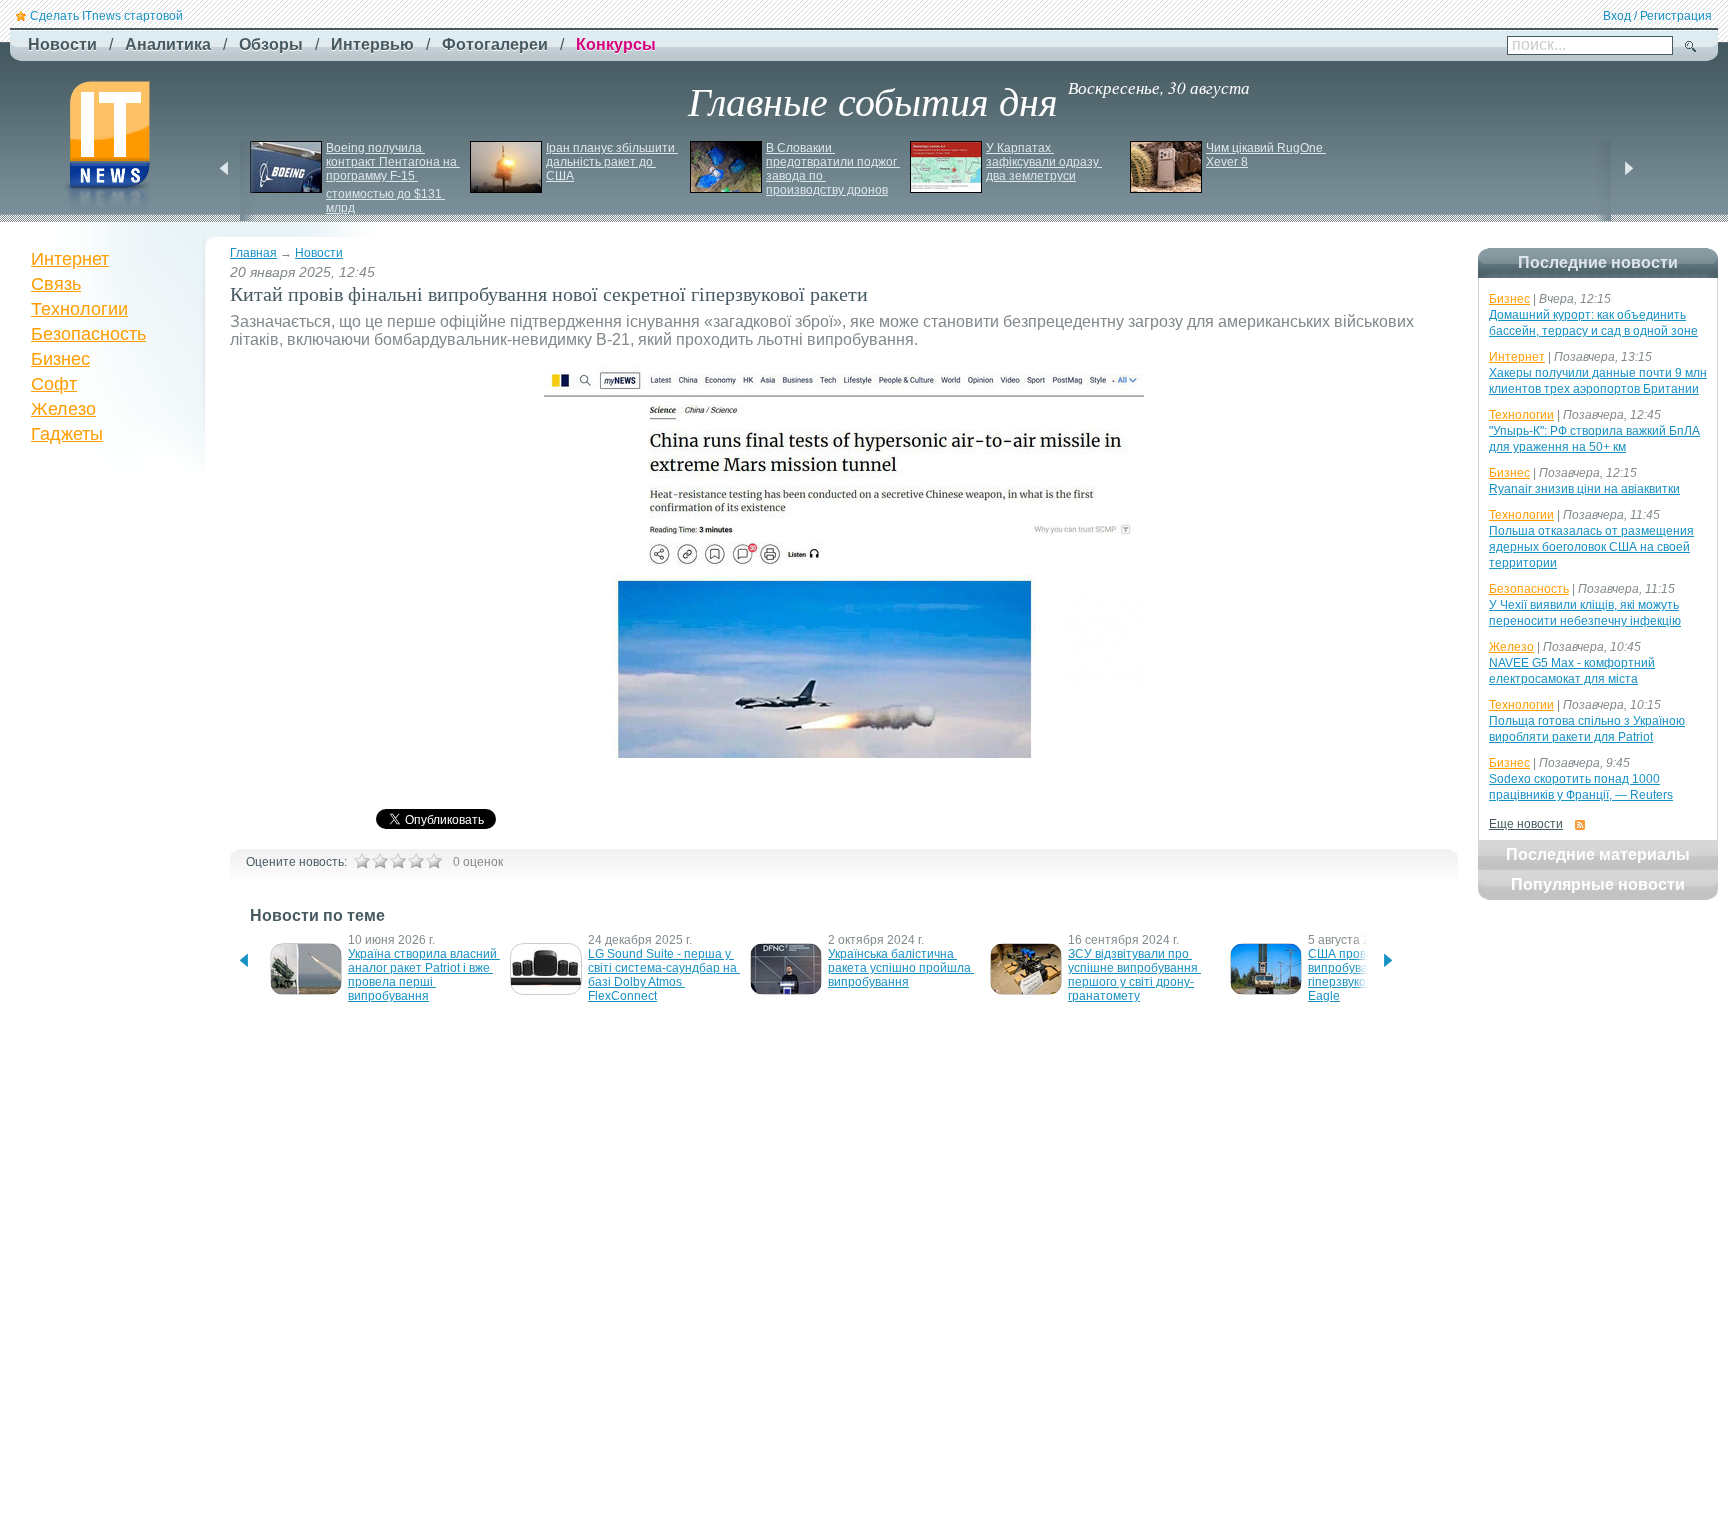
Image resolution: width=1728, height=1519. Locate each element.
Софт (54, 384)
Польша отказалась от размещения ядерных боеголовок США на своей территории (1591, 547)
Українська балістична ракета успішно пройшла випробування (901, 968)
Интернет (70, 259)
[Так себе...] (398, 861)
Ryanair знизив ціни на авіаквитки (1584, 489)
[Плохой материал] (380, 861)
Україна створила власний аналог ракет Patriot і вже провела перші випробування (424, 975)
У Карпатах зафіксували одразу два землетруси (1044, 162)
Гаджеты (67, 434)
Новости (319, 253)
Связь (56, 284)
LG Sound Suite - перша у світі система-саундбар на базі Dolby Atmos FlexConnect (664, 975)
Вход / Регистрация (1657, 16)
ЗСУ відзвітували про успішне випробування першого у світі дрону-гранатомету (1134, 975)
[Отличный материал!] (434, 861)
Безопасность (88, 334)
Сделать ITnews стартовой (106, 16)
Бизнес (60, 359)
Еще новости (1526, 824)
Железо (63, 409)
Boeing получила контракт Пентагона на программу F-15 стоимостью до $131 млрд (393, 178)
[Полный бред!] (362, 861)
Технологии (79, 309)
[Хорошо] (416, 861)
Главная (253, 253)
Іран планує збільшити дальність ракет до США (612, 162)
